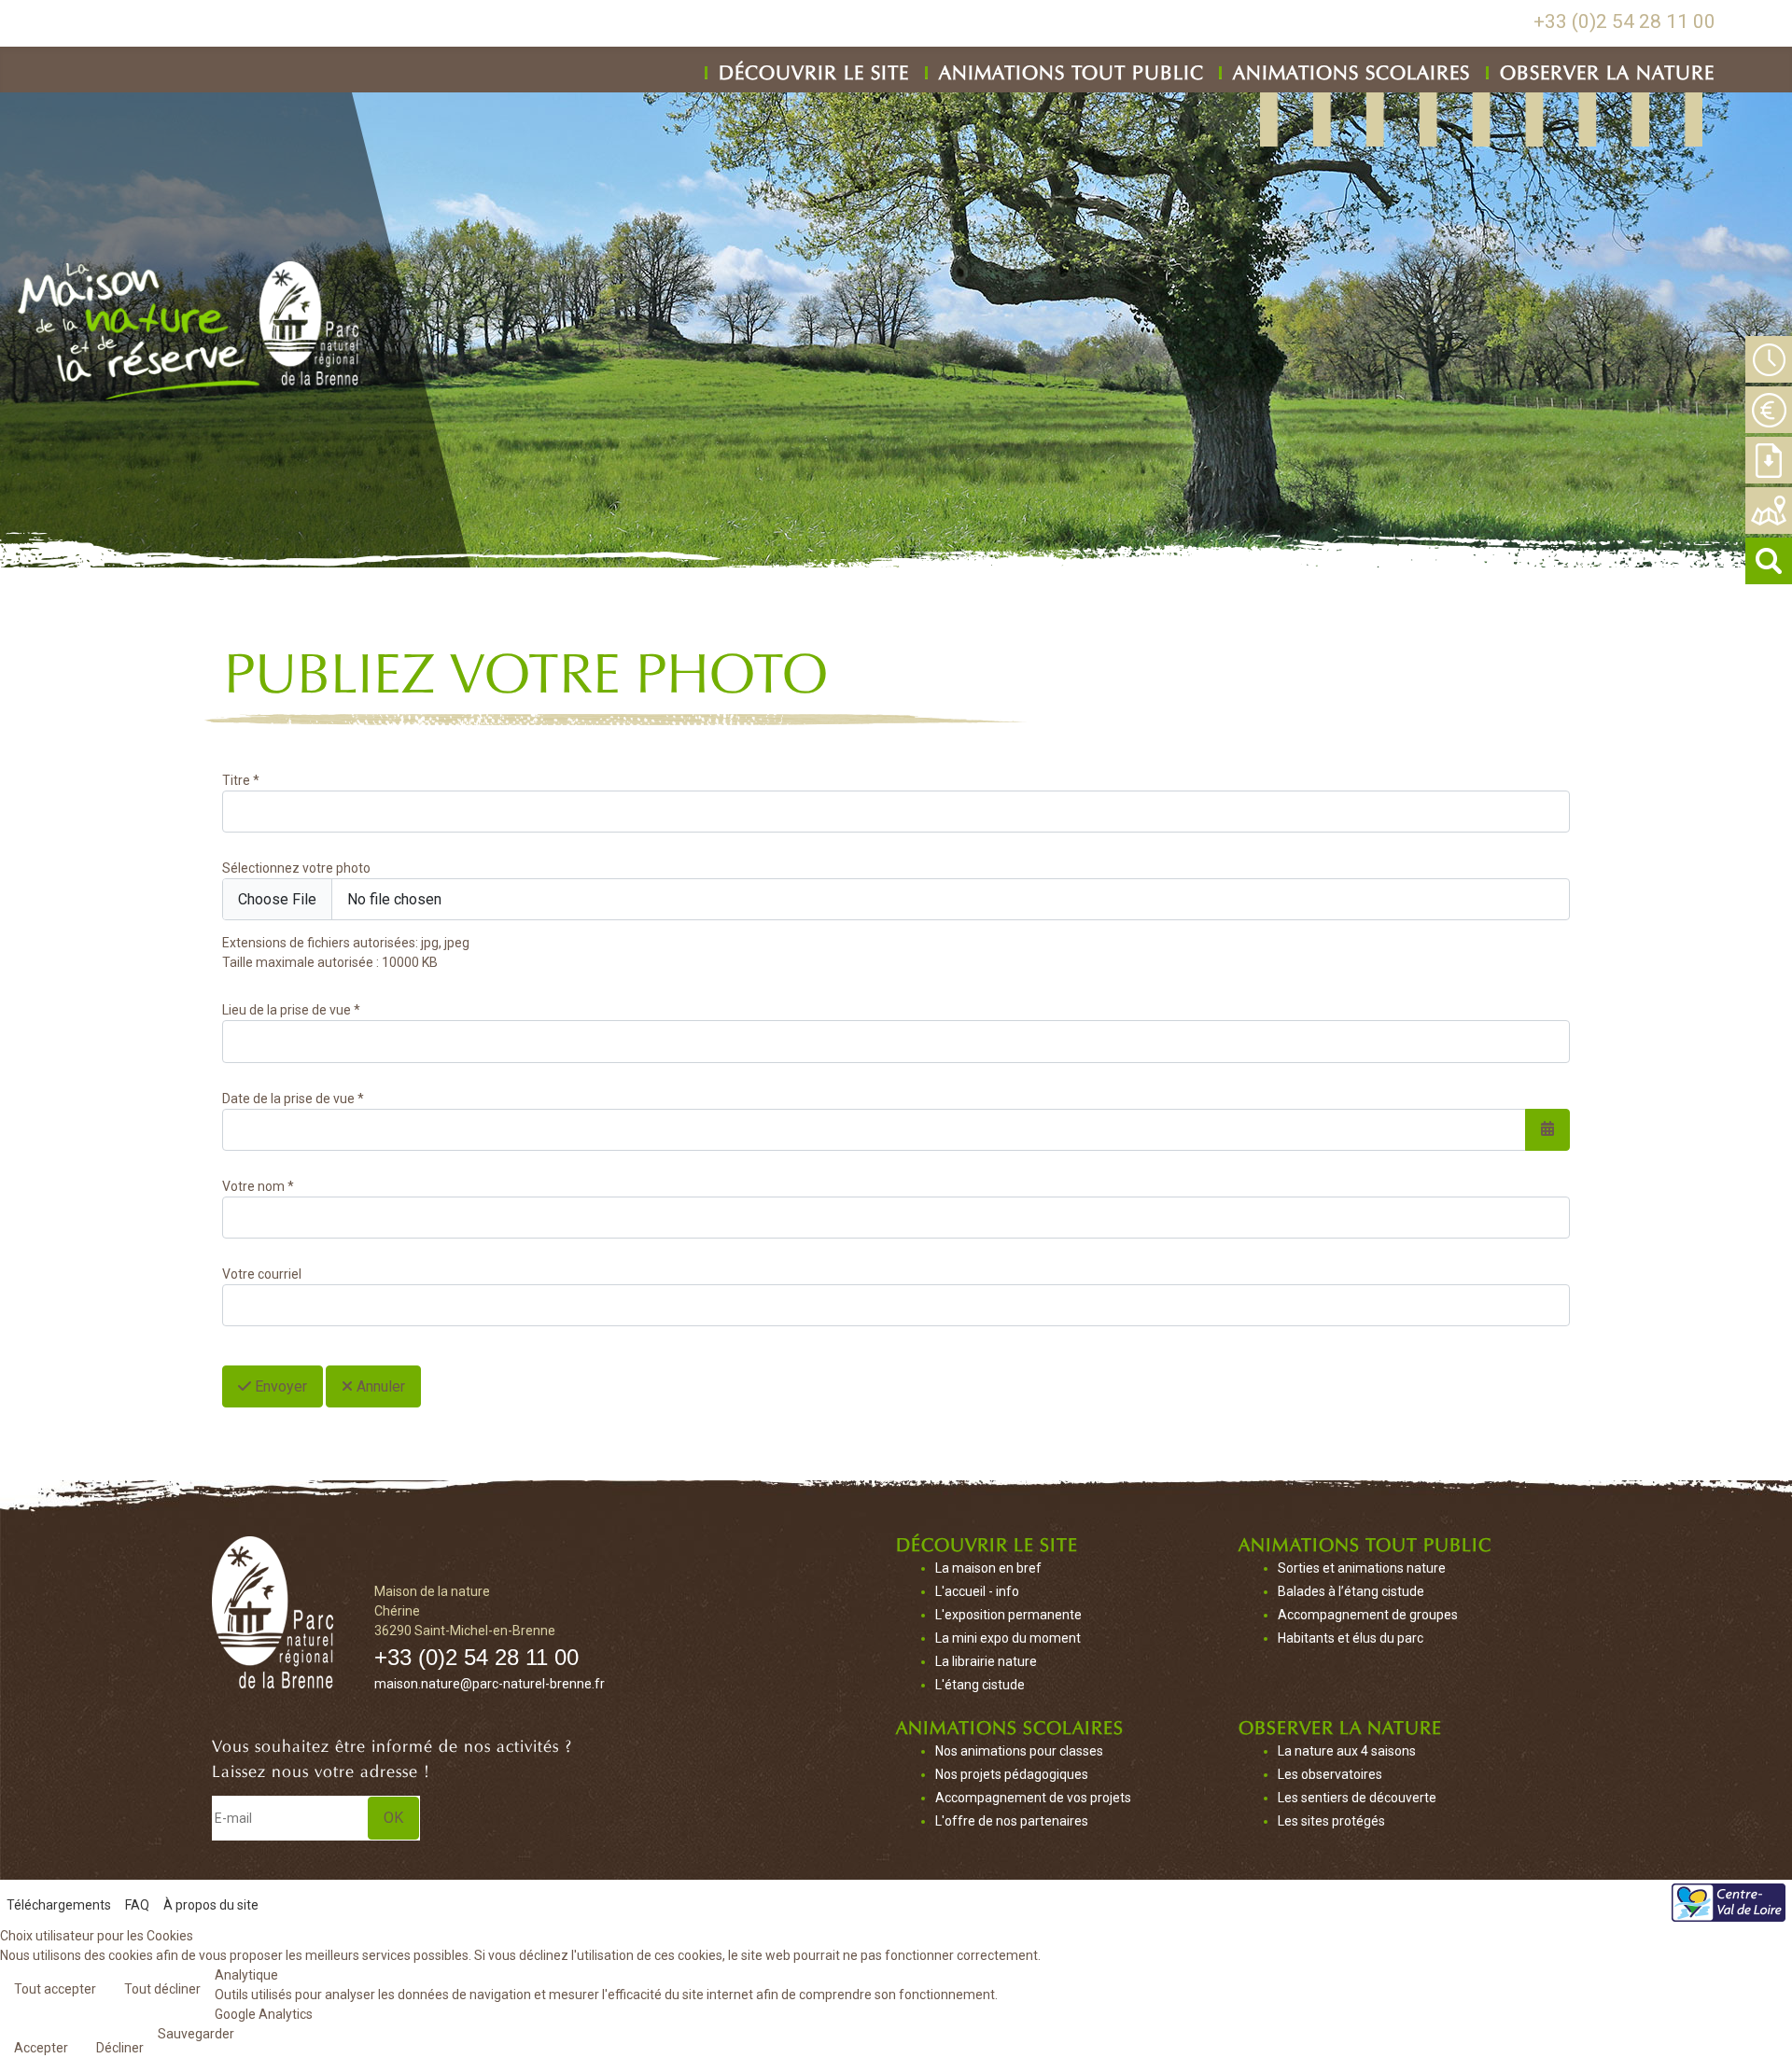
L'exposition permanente (1008, 1615)
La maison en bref (988, 1568)
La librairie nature (986, 1661)
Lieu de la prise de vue (291, 1010)
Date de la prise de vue (293, 1099)
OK (393, 1818)
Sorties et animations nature (1362, 1568)
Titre (241, 780)
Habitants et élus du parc (1351, 1638)
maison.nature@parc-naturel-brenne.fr (490, 1684)
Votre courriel (262, 1274)
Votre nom (258, 1186)
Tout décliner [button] (162, 1989)
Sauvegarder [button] (196, 2034)
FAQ (137, 1905)
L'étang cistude (980, 1685)
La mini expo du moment (1008, 1638)
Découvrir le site (814, 70)
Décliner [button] (120, 2048)
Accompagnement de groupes (1368, 1615)
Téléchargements (59, 1905)
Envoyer (279, 1386)
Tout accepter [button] (55, 1989)
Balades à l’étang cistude (1351, 1591)
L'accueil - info (977, 1591)
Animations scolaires (1351, 70)
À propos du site (211, 1905)
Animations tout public (1071, 70)
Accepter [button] (41, 2048)
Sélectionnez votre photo (296, 868)
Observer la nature (1607, 70)
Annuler (379, 1386)
